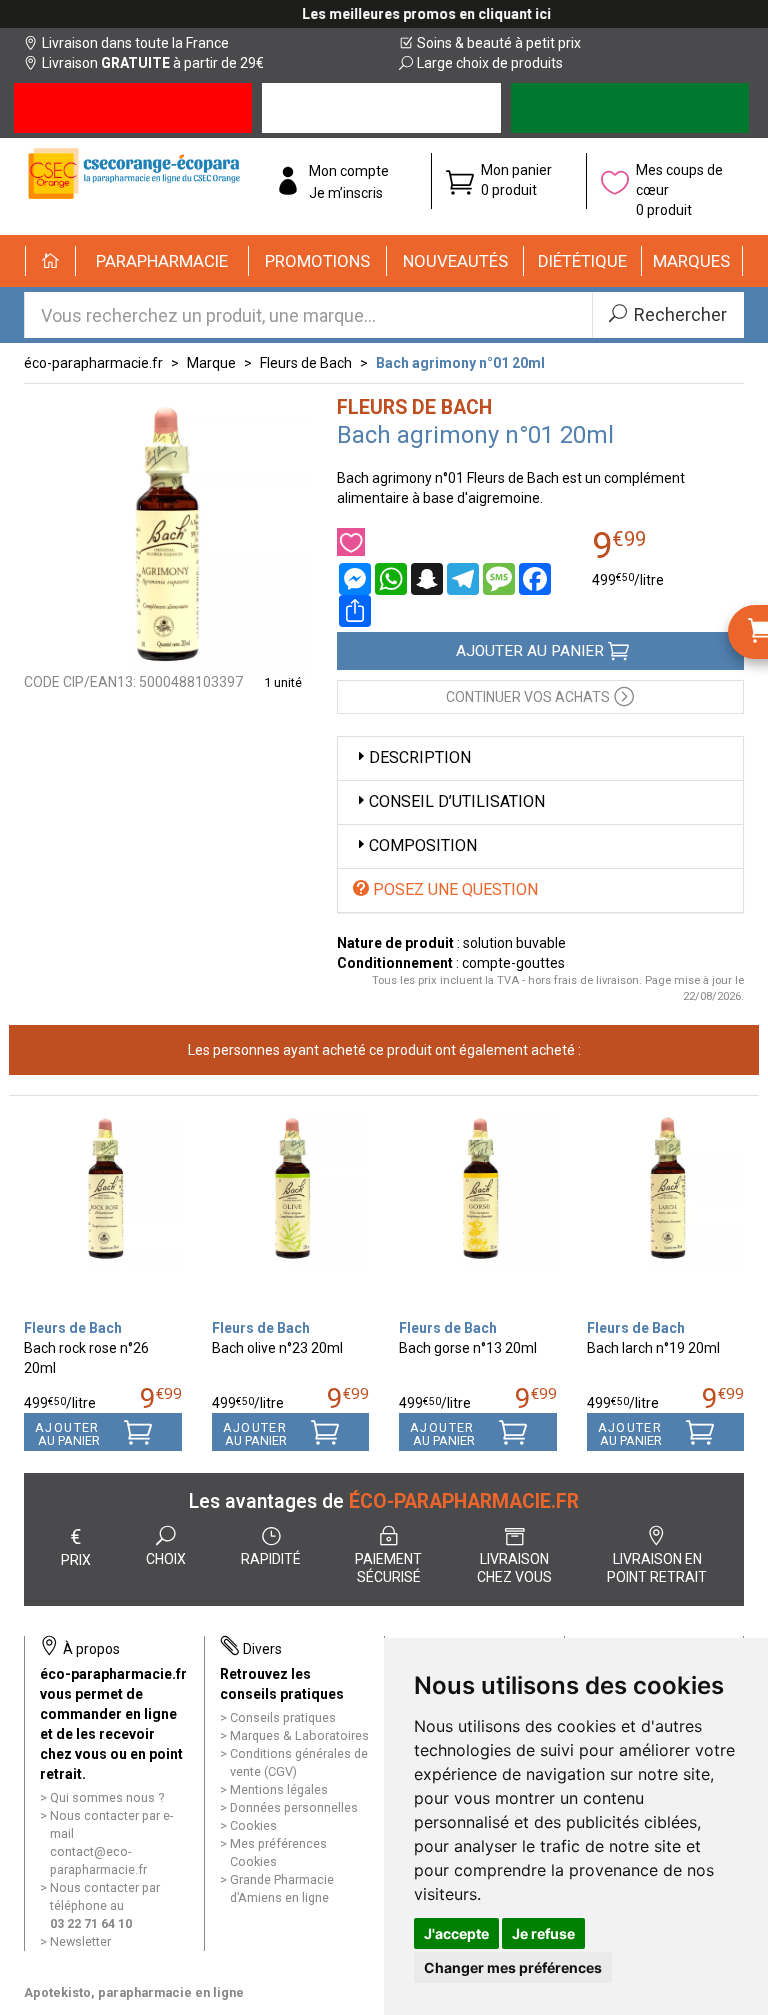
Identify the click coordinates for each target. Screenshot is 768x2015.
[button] (162, 261)
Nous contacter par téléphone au (105, 1905)
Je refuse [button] (543, 1933)
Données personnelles (294, 1807)
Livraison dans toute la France (135, 43)
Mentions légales (279, 1789)
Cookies (253, 1825)
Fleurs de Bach (306, 363)
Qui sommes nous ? (107, 1797)
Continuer (528, 697)
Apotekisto (134, 1992)
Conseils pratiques (283, 1717)
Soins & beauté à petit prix (499, 43)
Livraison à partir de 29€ (153, 63)
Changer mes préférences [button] (513, 1967)
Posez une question (453, 889)
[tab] (541, 758)
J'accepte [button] (456, 1933)
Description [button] (420, 757)
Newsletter (80, 1941)
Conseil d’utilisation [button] (457, 801)
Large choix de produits (490, 63)
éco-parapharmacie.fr (93, 363)
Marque (211, 363)
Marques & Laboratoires (299, 1735)
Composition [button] (423, 845)
